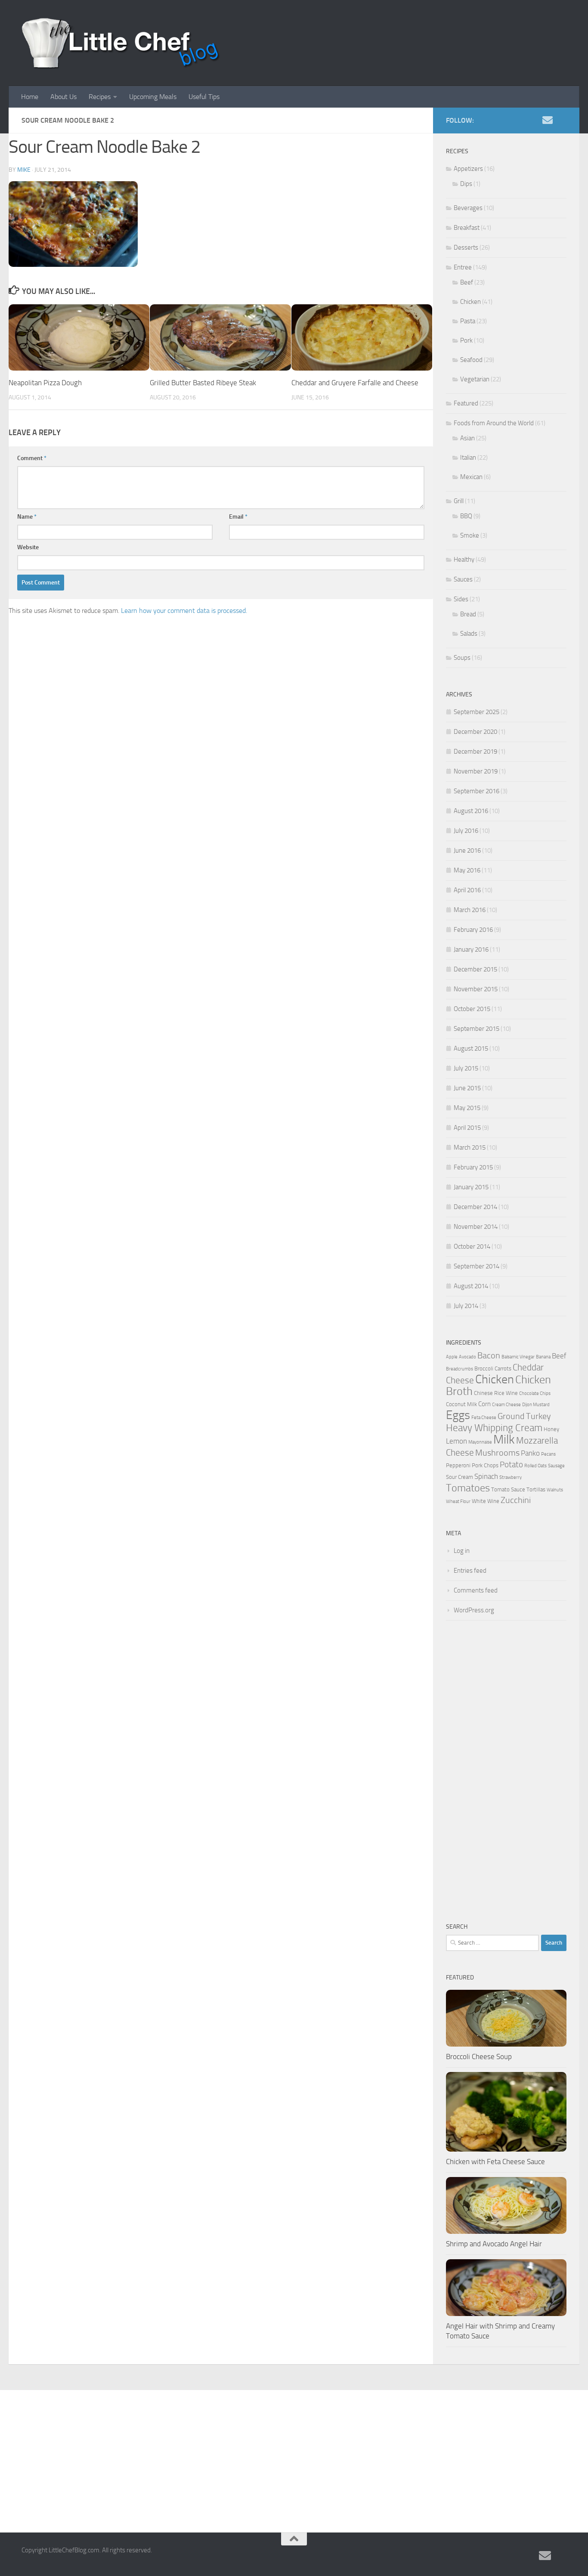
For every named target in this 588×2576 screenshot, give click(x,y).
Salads (469, 634)
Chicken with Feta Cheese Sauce (495, 2162)
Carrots (503, 1368)
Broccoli (484, 1368)
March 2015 (470, 1147)
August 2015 (471, 1048)
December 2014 (475, 1207)
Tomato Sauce (508, 1489)
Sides (461, 599)
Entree (463, 267)
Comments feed (476, 1590)
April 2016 (467, 890)
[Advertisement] (506, 1771)
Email (238, 517)
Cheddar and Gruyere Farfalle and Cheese (355, 383)
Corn (484, 1404)
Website (28, 547)
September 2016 (477, 791)
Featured (466, 403)
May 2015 (467, 1108)
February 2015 (473, 1167)
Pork (466, 340)
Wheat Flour (458, 1501)
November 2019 (476, 771)
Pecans (548, 1454)
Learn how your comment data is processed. (184, 611)
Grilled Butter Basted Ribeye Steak (203, 383)
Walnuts (555, 1490)
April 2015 (467, 1128)
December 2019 (475, 751)
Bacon (489, 1356)
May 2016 (467, 870)
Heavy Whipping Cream (494, 1428)
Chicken (470, 302)
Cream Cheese (506, 1405)
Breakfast (467, 228)
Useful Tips (204, 97)
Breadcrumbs (460, 1369)
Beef (467, 282)
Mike (24, 170)
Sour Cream (460, 1477)
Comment (32, 458)
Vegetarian (475, 379)
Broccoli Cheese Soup (479, 2056)
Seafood (471, 360)
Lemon (456, 1441)
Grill (459, 501)
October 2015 (472, 1009)
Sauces (463, 579)
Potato (511, 1465)
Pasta (468, 321)
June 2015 (467, 1088)
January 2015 (471, 1187)
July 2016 (466, 831)
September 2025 (477, 712)
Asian (467, 438)
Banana (543, 1357)
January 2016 (471, 949)
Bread (468, 614)
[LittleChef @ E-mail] (548, 120)
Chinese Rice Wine (496, 1393)
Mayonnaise (480, 1442)
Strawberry (511, 1477)
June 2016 (467, 850)
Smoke (470, 535)
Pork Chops (485, 1465)
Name (27, 517)
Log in (462, 1551)
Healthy (464, 560)
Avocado (467, 1357)
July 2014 (466, 1306)
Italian (468, 458)
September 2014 (477, 1266)
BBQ (466, 516)
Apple (452, 1357)
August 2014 (471, 1286)
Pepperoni (458, 1465)
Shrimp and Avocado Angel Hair (494, 2244)
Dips (466, 184)
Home (30, 97)
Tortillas (536, 1489)
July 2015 (466, 1068)
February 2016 (473, 930)
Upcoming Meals (153, 97)
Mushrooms (497, 1453)
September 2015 (477, 1029)
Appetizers (468, 169)
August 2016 (471, 811)
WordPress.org (474, 1610)
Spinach (486, 1476)
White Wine (486, 1501)
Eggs (458, 1415)
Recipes (100, 97)
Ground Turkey (524, 1416)
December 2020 (475, 732)
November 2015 (476, 989)
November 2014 (476, 1227)
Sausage (556, 1466)
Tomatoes (468, 1488)
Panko (530, 1453)
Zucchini (516, 1500)
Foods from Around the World (494, 423)
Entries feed (470, 1571)
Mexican (471, 477)
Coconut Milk (461, 1404)
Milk (504, 1440)
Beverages (468, 208)
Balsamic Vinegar (518, 1357)
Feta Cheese (484, 1418)
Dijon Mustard (536, 1405)
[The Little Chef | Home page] (121, 43)
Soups (462, 658)
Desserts (466, 247)
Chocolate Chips (535, 1393)
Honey (551, 1429)
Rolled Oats (535, 1466)
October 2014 (472, 1246)
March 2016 (470, 910)
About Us (63, 97)
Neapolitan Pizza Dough (45, 383)
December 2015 (475, 969)
